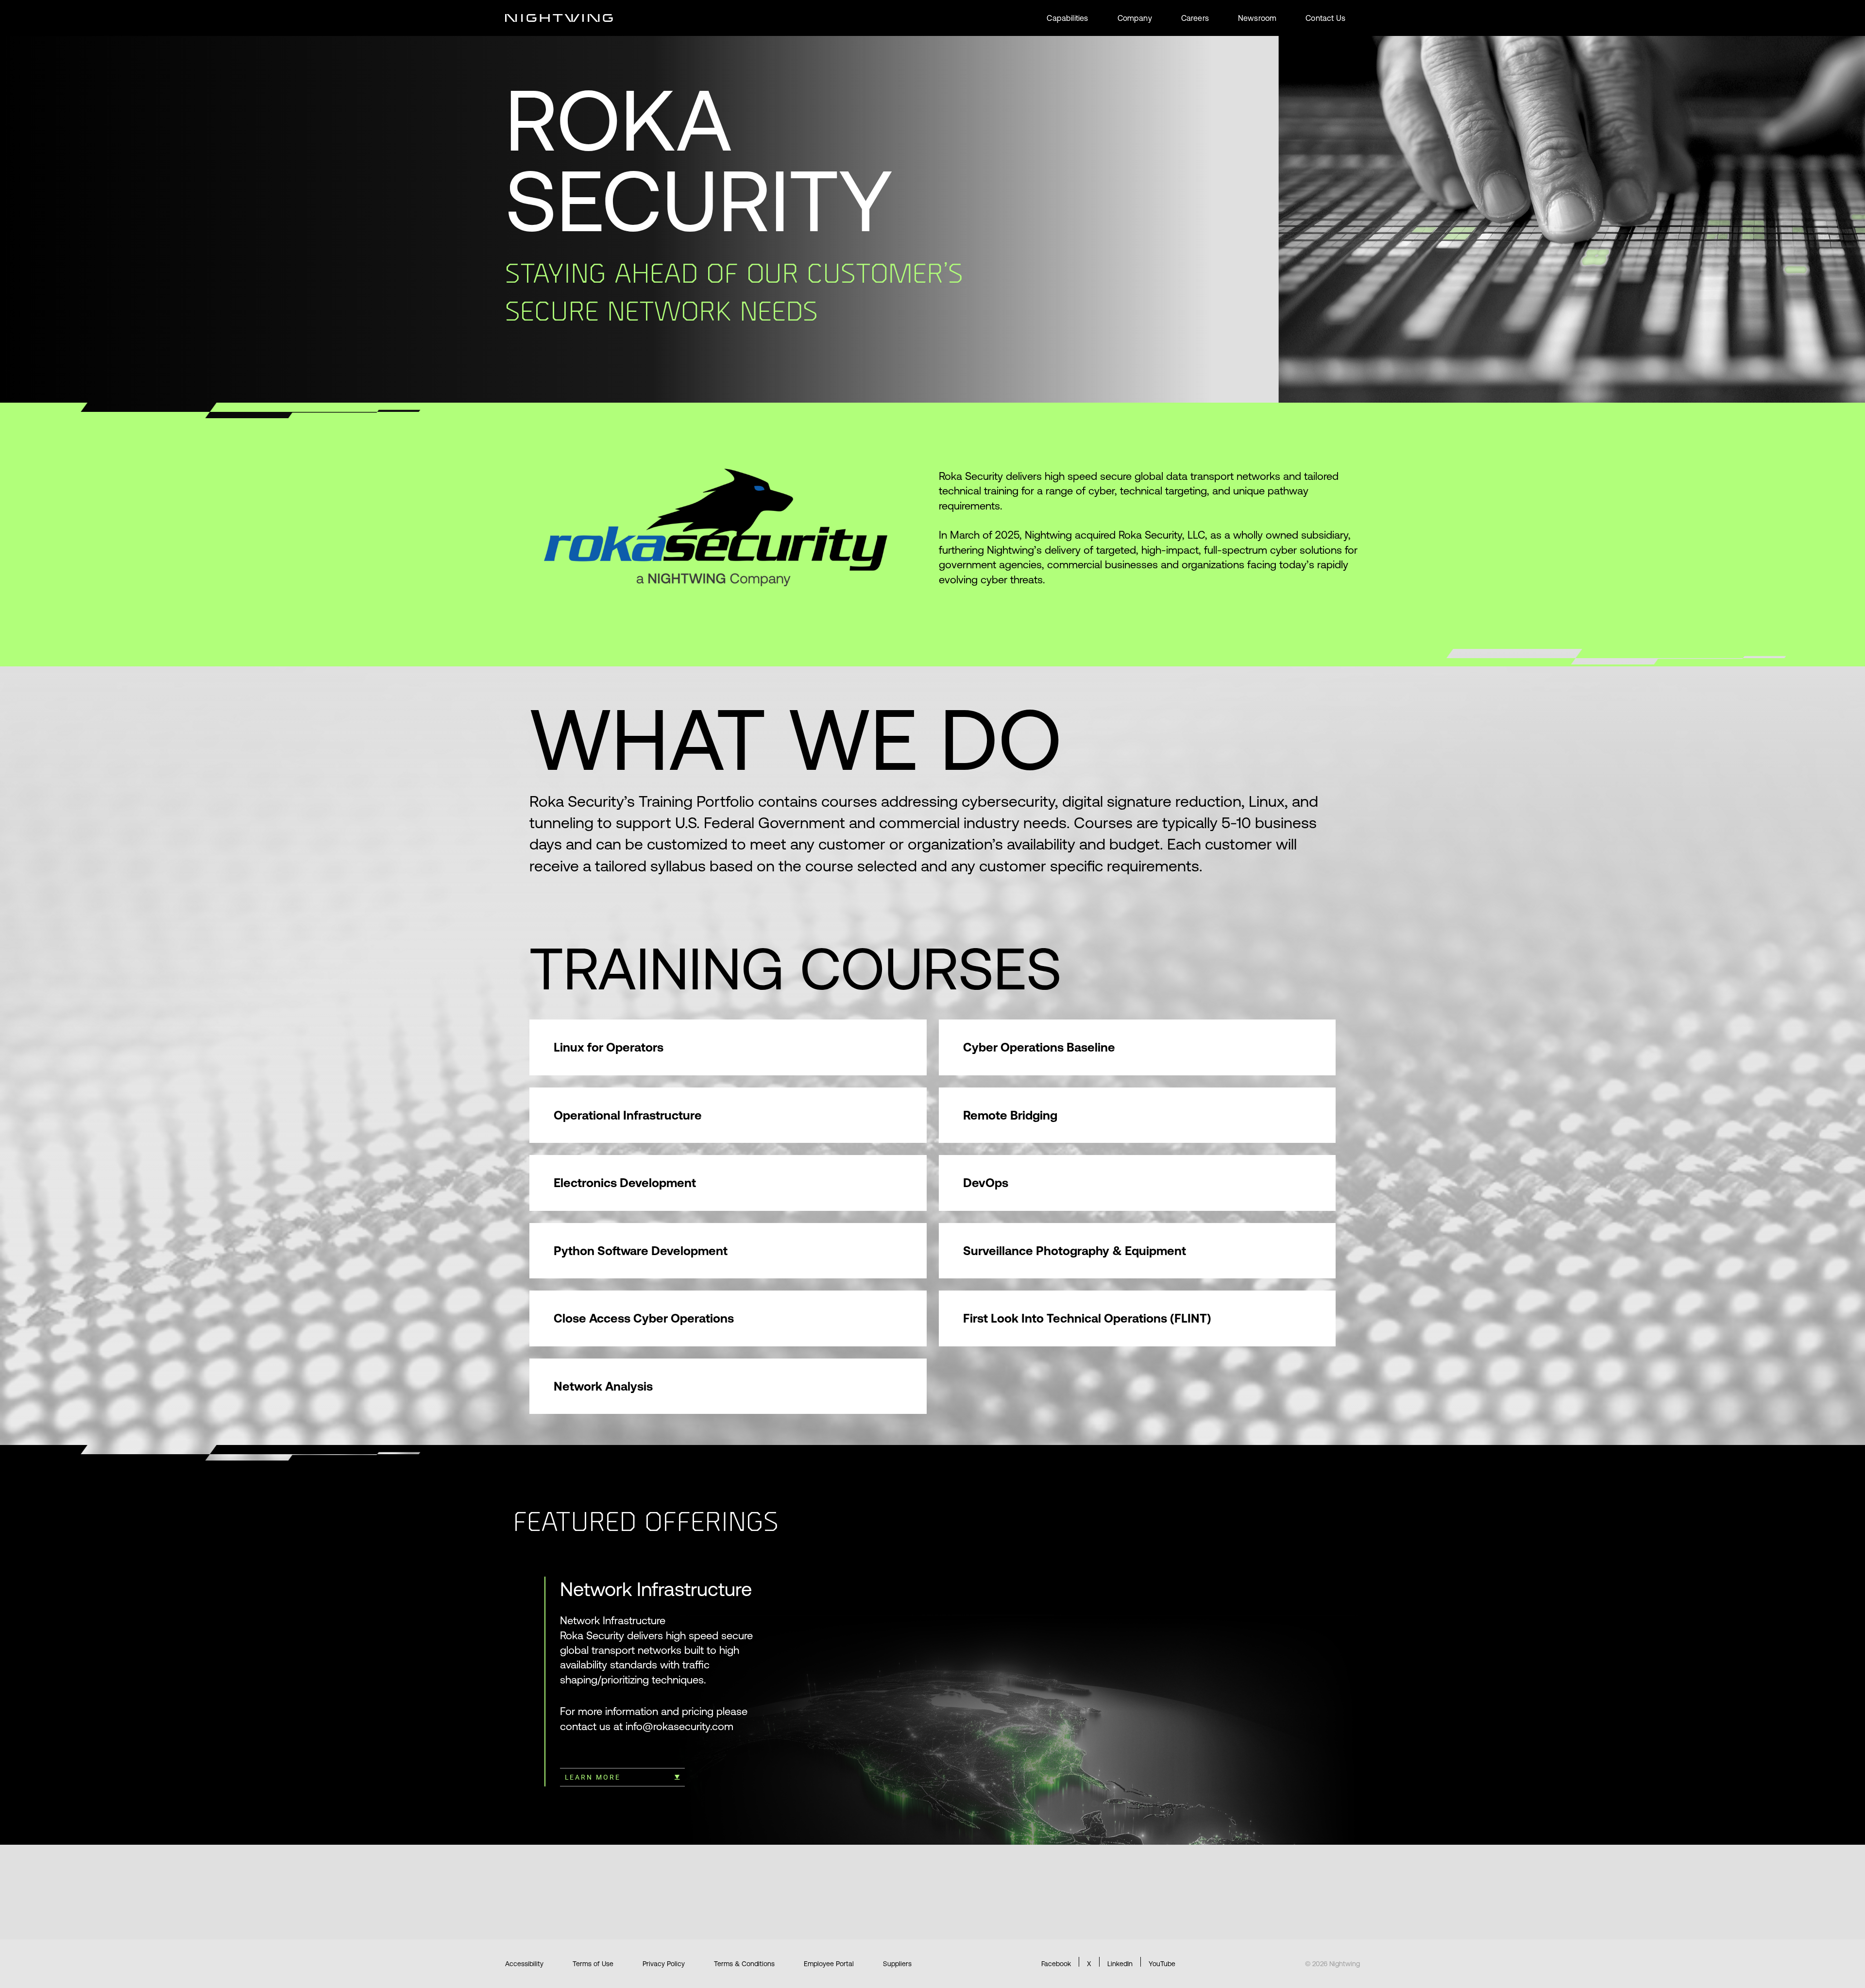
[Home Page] (559, 18)
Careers (1195, 18)
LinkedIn (1120, 1964)
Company (1135, 18)
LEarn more (593, 1777)
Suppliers (897, 1964)
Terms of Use (593, 1964)
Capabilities (1067, 18)
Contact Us (1325, 18)
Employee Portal (829, 1964)
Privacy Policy (664, 1964)
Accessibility (524, 1964)
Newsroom (1257, 18)
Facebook (1056, 1964)
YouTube (1162, 1964)
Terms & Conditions (744, 1964)
